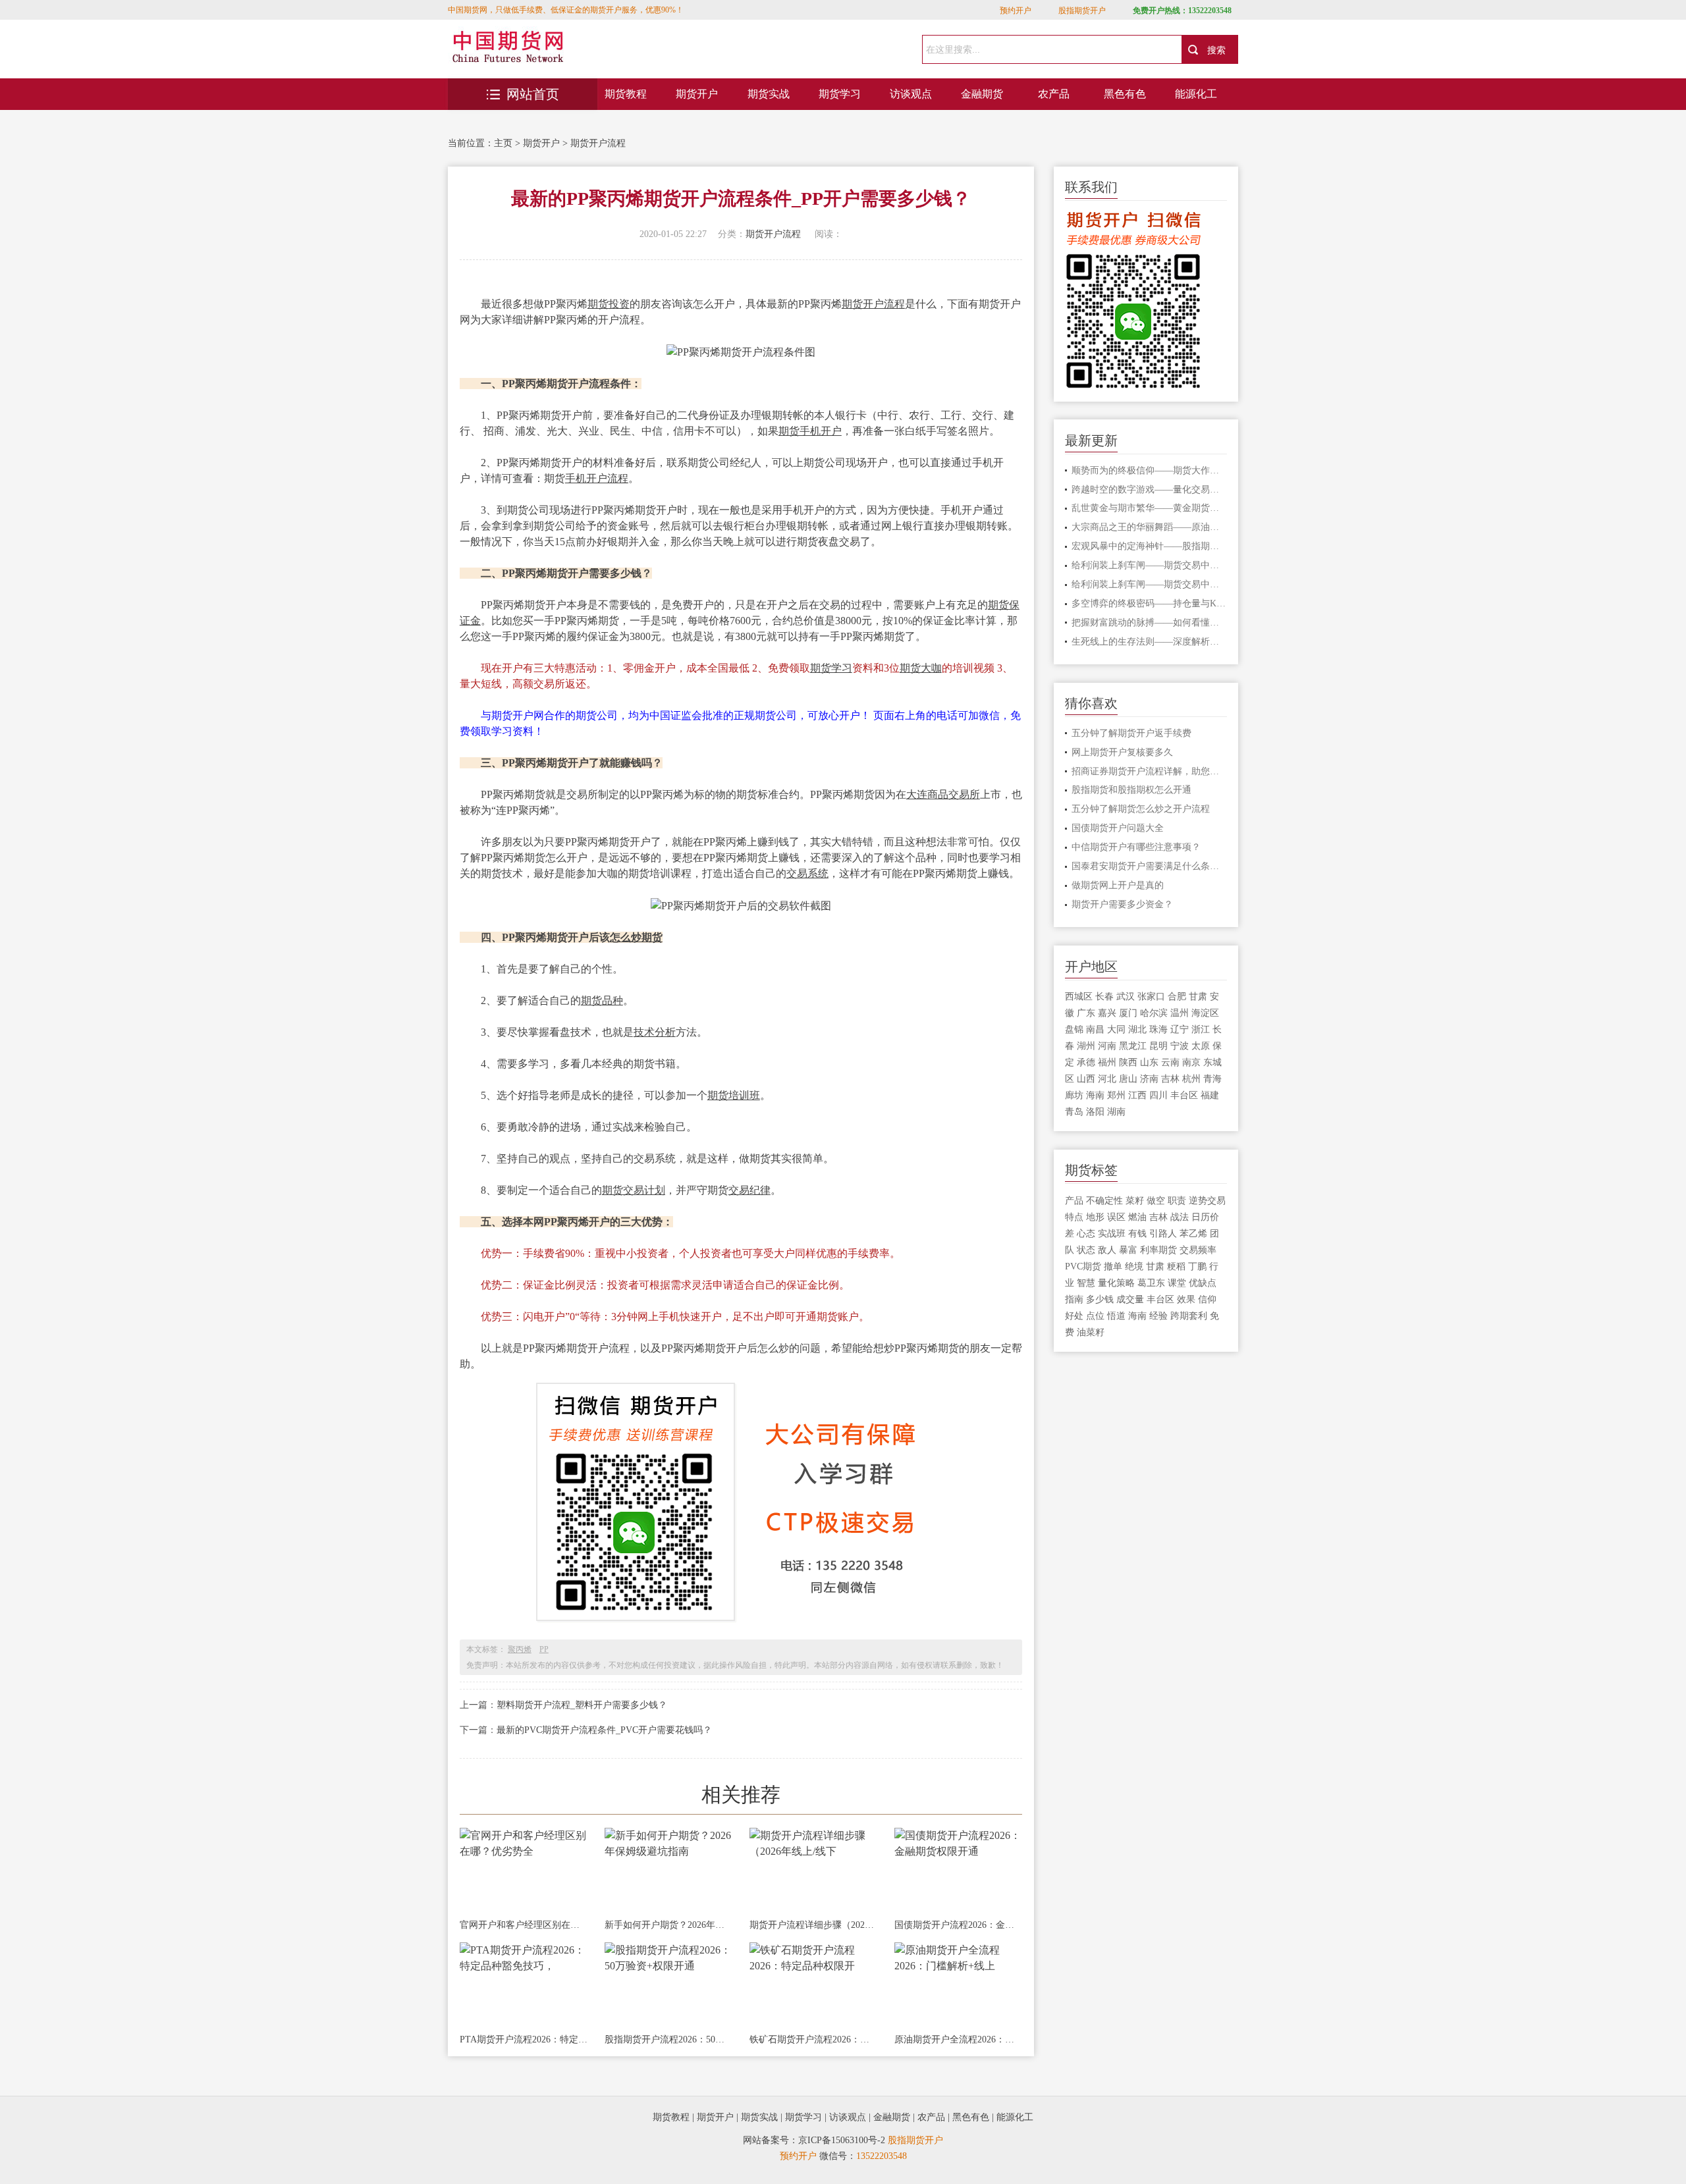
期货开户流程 (598, 143)
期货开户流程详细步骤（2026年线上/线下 (813, 1925)
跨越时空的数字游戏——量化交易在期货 (1150, 490)
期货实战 (769, 94)
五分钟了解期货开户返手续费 (1131, 733)
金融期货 (982, 94)
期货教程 (626, 94)
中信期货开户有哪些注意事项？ (1136, 847)
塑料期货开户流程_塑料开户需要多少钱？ (582, 1705)
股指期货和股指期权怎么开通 (1131, 790)
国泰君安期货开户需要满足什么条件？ (1150, 866)
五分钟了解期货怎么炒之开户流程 (1141, 809)
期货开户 (697, 94)
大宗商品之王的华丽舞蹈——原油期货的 (1150, 527)
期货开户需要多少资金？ (1122, 904)
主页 (503, 143)
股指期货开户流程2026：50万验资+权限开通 (668, 2039)
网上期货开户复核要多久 (1122, 752)
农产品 (1054, 94)
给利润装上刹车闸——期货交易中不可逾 (1150, 565)
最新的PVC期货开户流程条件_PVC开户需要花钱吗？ (604, 1730)
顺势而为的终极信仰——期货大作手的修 (1150, 470)
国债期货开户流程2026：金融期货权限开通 (958, 1925)
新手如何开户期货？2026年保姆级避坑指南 (668, 1925)
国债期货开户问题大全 (1118, 828)
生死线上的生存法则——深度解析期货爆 (1150, 642)
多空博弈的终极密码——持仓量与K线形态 (1150, 603)
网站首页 (533, 94)
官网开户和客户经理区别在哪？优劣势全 (524, 1925)
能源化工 (1196, 94)
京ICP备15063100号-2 (842, 2140)
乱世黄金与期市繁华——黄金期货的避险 (1150, 508)
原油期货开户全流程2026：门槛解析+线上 (958, 2039)
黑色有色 (1125, 94)
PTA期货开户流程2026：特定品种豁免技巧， (524, 2039)
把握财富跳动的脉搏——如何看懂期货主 (1150, 623)
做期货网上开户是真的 (1118, 885)
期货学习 (840, 94)
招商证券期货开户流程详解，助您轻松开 (1150, 771)
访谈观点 (911, 94)
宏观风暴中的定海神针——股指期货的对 (1150, 546)
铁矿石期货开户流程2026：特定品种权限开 (813, 2039)
